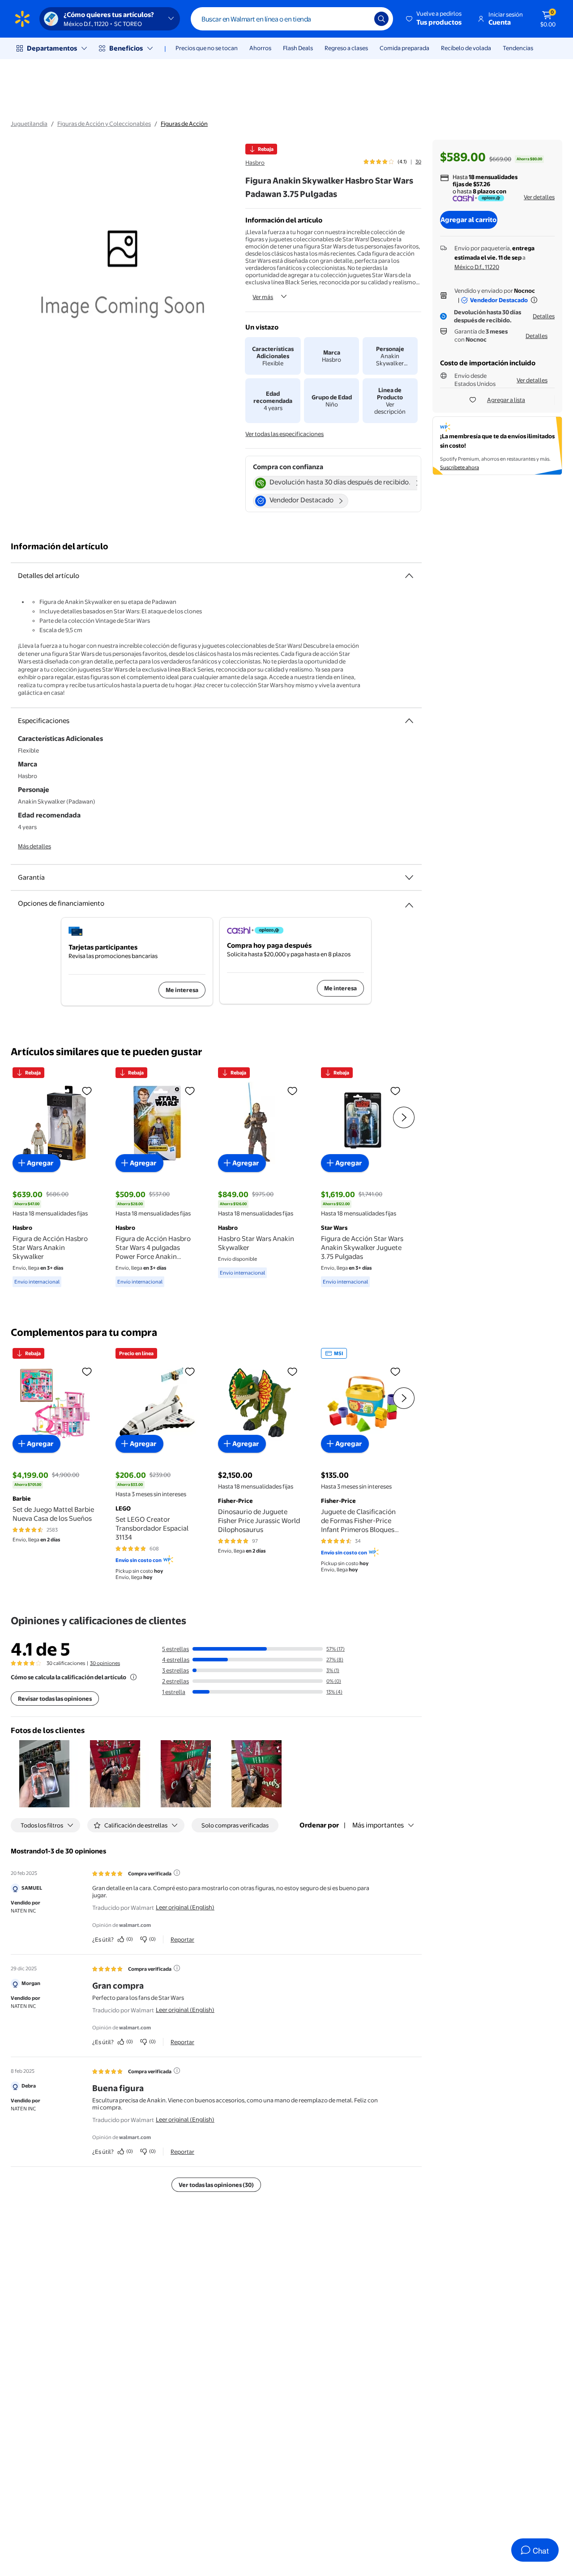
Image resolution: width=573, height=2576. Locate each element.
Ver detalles (539, 197)
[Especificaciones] (409, 721)
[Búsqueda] (381, 19)
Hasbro (255, 163)
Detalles (544, 316)
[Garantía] (409, 877)
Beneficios (126, 48)
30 (418, 162)
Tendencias (518, 48)
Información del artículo (60, 546)
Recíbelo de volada (466, 48)
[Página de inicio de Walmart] (22, 19)
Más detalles (34, 846)
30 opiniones (105, 1663)
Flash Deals (298, 48)
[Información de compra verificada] (177, 1873)
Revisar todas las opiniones (55, 1699)
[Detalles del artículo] (409, 576)
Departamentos (52, 48)
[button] (434, 19)
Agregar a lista (506, 400)
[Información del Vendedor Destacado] (534, 300)
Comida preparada (404, 48)
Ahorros (260, 48)
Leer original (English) (185, 1907)
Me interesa (182, 990)
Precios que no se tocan (207, 48)
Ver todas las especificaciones (284, 434)
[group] (392, 162)
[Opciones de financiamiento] (409, 902)
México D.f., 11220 (477, 267)
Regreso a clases (346, 48)
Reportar (182, 1939)
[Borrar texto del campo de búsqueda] (361, 19)
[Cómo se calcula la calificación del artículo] (133, 1677)
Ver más (263, 297)
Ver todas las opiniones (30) (216, 2185)
